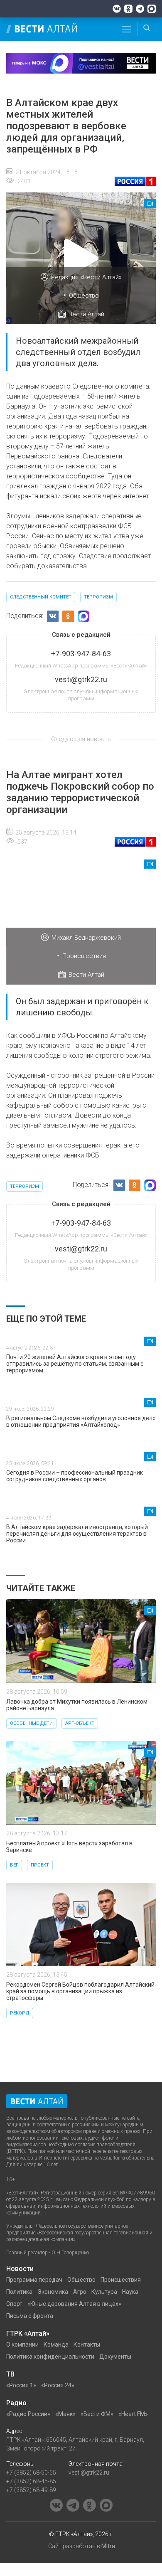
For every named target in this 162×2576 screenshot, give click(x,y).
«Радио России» (28, 2414)
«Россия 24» (58, 2385)
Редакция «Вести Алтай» (86, 277)
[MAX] (152, 9)
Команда (56, 2345)
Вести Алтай (86, 314)
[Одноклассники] (128, 9)
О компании (22, 2345)
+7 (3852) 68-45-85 (31, 2481)
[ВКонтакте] (117, 9)
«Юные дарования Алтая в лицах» (74, 2304)
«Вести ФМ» (97, 2414)
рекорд (20, 2013)
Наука (130, 2292)
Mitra (108, 2546)
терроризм (98, 597)
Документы (115, 2357)
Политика (19, 2292)
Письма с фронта (30, 2316)
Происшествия (84, 956)
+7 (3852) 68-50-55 (31, 2473)
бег (14, 1865)
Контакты (87, 2345)
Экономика (53, 2292)
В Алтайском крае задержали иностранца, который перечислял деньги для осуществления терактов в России (77, 1534)
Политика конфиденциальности (50, 2357)
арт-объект (80, 1723)
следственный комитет (41, 597)
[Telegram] (140, 9)
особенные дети (31, 1723)
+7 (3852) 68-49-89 (31, 2490)
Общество (84, 296)
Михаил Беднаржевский (86, 938)
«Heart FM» (133, 2414)
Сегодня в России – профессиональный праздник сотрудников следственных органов (75, 1476)
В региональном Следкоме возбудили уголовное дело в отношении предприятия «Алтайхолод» (81, 1421)
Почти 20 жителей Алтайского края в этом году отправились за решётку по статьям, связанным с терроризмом (75, 1364)
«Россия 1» (21, 2385)
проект (40, 1865)
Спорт (14, 2304)
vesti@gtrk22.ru (89, 2473)
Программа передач (34, 2280)
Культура (104, 2292)
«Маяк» (65, 2414)
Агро (80, 2292)
